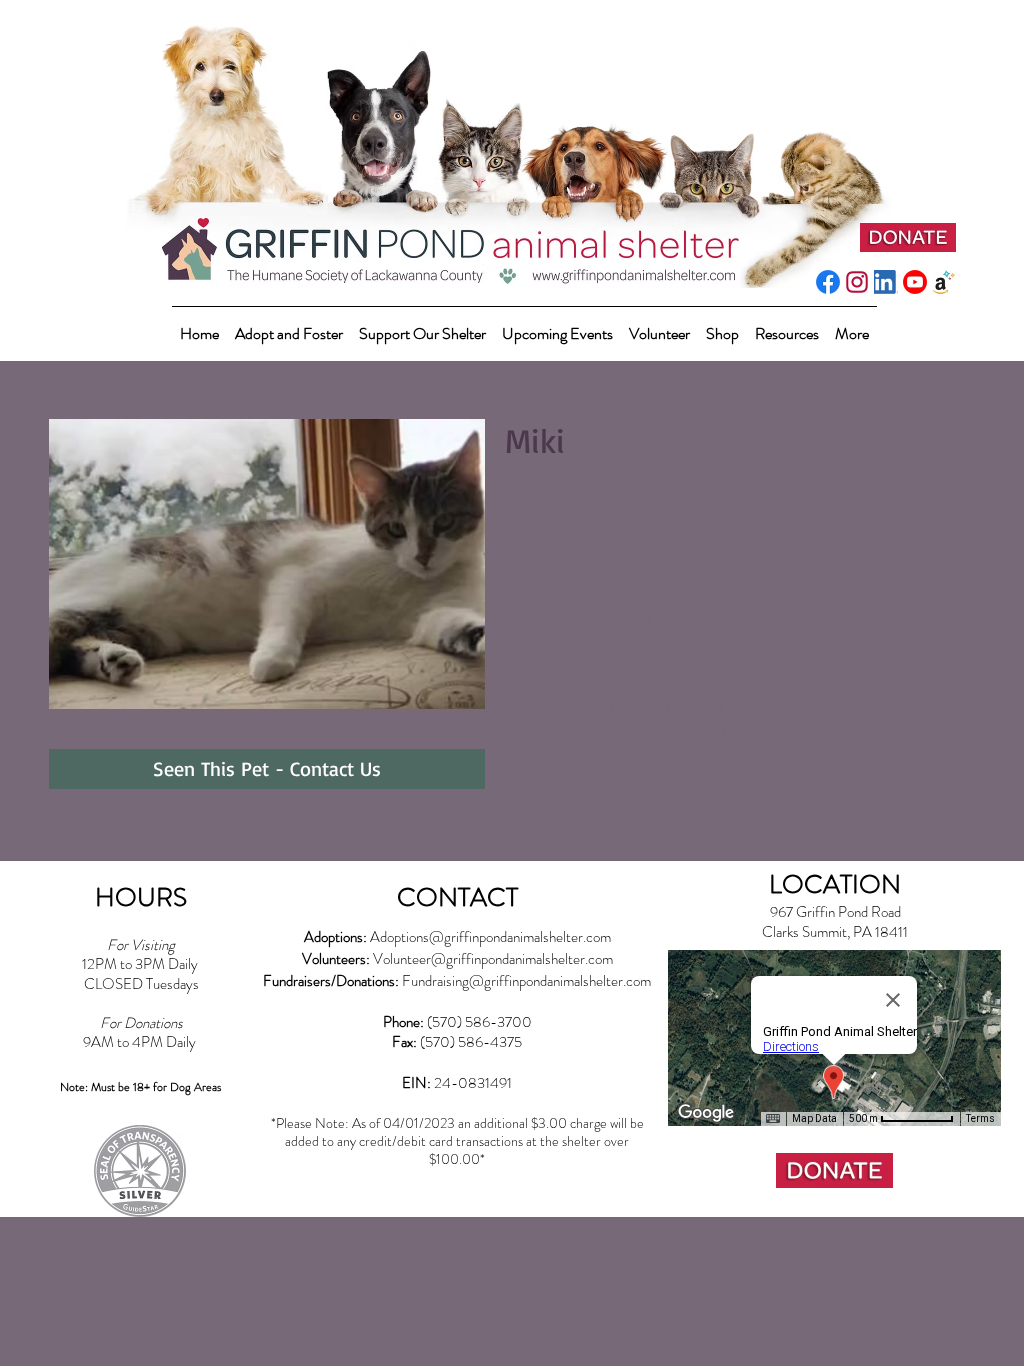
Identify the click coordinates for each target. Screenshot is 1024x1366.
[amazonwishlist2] (944, 282)
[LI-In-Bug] (886, 282)
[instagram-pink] (857, 282)
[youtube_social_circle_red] (915, 282)
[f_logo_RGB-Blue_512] (828, 282)
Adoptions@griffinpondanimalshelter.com (490, 937)
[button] (422, 324)
